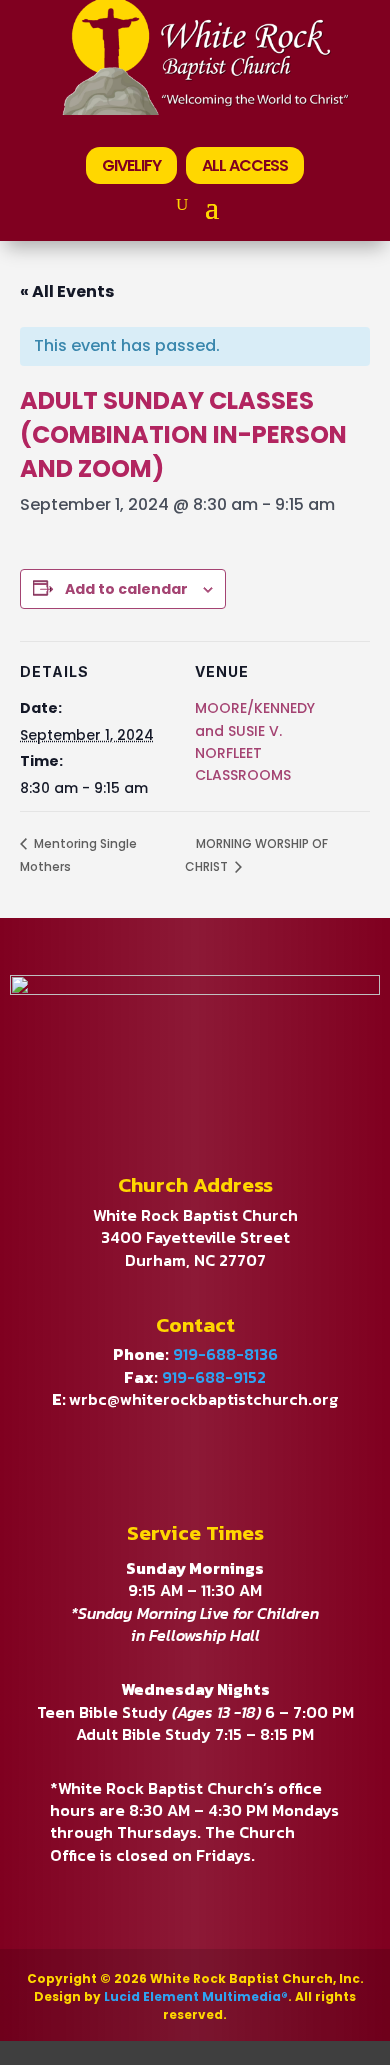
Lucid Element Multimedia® (196, 1996)
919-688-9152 (214, 1377)
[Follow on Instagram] (267, 1443)
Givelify (131, 165)
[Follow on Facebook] (123, 1443)
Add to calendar (126, 589)
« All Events (67, 291)
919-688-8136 (225, 1354)
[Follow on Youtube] (195, 1443)
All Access (245, 165)
